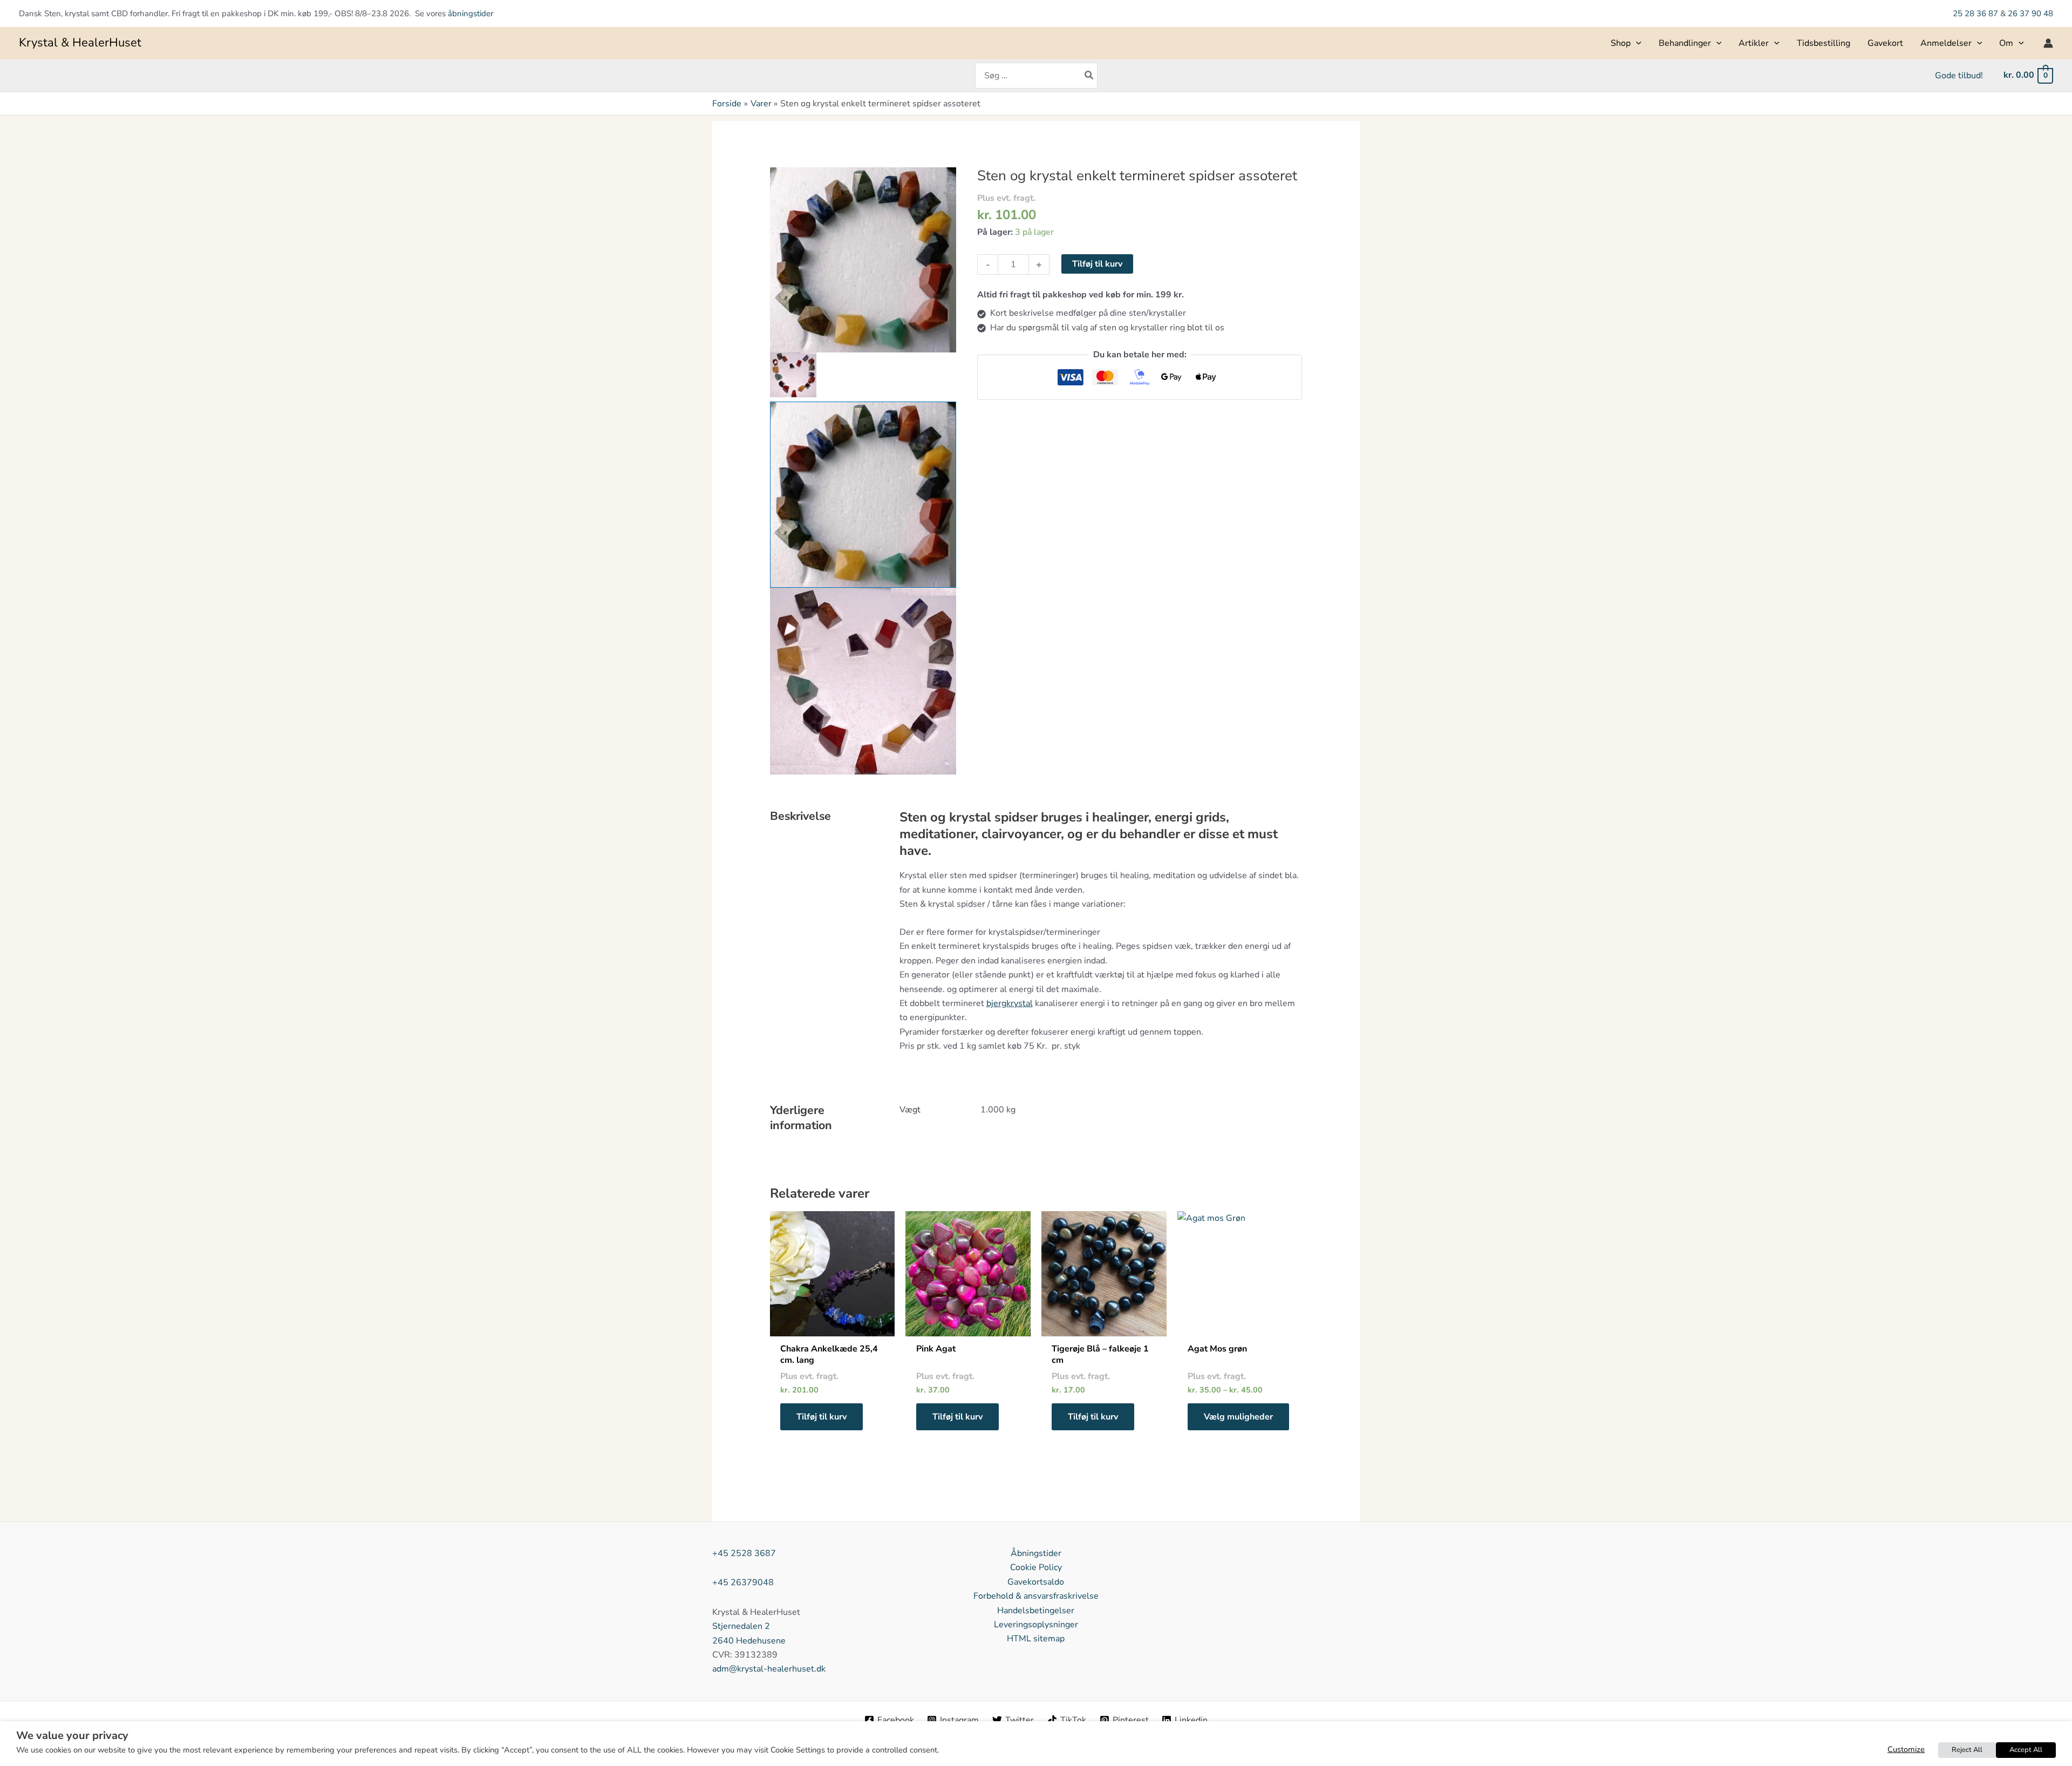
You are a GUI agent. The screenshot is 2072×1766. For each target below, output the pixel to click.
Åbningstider (1036, 1553)
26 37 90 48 (2030, 13)
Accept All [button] (2026, 1750)
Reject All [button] (1967, 1750)
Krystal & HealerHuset (80, 43)
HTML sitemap (1036, 1639)
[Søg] (1089, 76)
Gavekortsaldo (1036, 1582)
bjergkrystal (1010, 1003)
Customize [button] (1906, 1749)
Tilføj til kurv (1097, 264)
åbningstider (471, 13)
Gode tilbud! (1959, 76)
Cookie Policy (1036, 1567)
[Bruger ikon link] (2048, 43)
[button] (1636, 43)
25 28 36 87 (1976, 13)
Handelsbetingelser (1036, 1611)
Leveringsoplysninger (1036, 1625)
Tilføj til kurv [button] (822, 1417)
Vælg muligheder (1238, 1417)
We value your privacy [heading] (72, 1736)
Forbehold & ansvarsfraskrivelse (1036, 1596)
